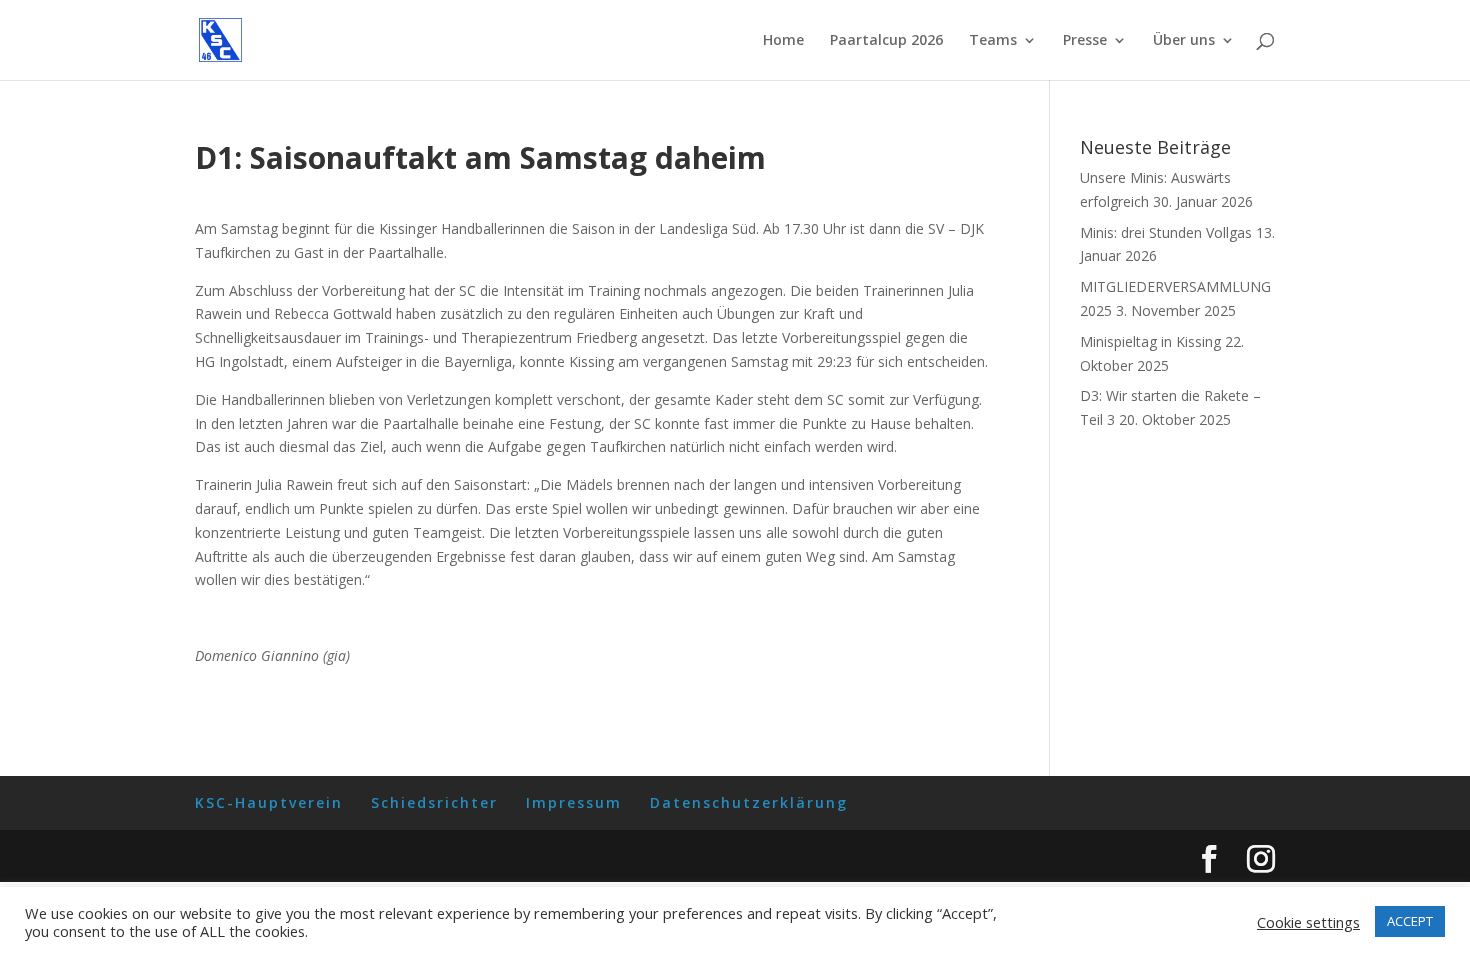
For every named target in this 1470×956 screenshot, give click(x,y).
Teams (993, 41)
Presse (1085, 41)
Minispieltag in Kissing (1150, 341)
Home (783, 41)
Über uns (1184, 41)
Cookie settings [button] (1308, 922)
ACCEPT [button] (1410, 921)
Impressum (574, 802)
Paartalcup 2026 (886, 41)
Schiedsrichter (434, 802)
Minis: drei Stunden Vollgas (1166, 232)
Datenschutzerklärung (749, 802)
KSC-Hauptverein (269, 802)
